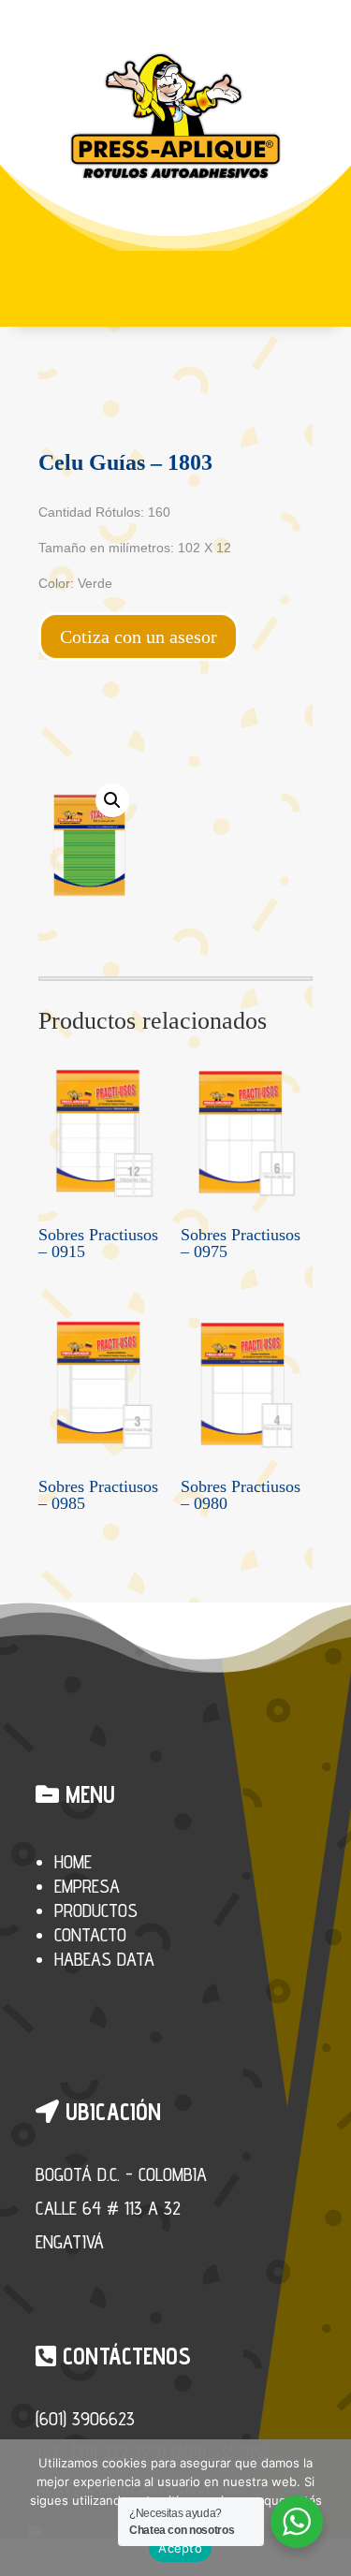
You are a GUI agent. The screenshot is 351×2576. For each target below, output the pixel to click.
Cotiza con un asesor (139, 637)
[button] (112, 800)
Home (73, 1862)
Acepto (180, 2548)
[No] (328, 2508)
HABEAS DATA (104, 1959)
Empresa (87, 1886)
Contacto (90, 1935)
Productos (96, 1910)
